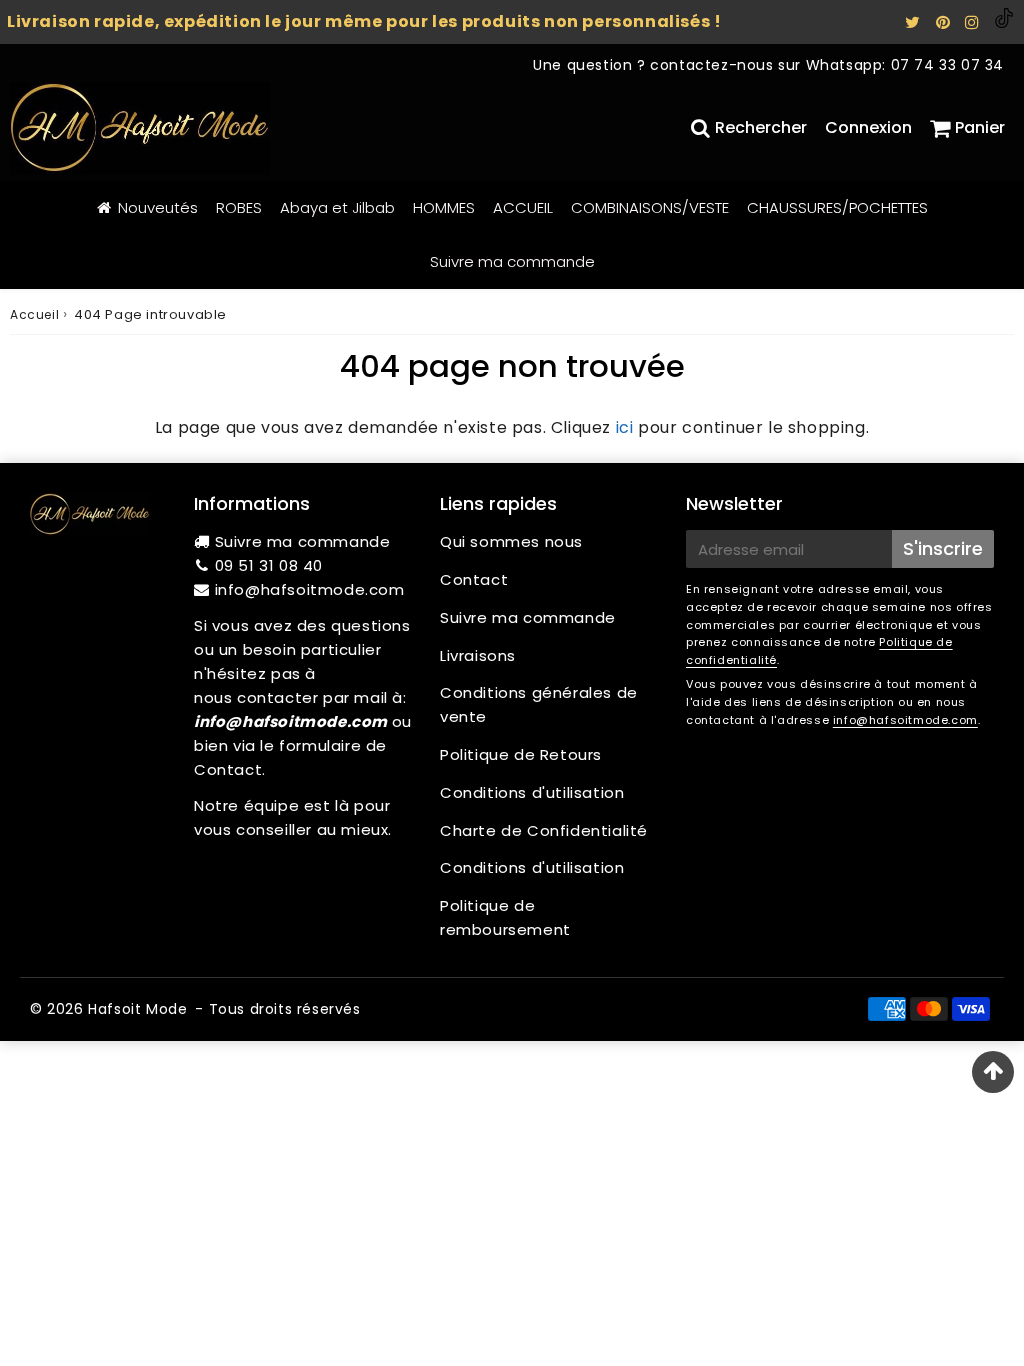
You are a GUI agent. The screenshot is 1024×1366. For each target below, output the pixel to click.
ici (625, 427)
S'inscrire (943, 548)
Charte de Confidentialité (544, 830)
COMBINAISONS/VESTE (650, 207)
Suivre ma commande (512, 261)
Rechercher (761, 127)
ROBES (239, 207)
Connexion (868, 127)
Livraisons (478, 655)
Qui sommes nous (511, 541)
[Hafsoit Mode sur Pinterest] (945, 22)
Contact (474, 579)
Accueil (34, 314)
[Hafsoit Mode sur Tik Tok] (1004, 22)
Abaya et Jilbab (337, 207)
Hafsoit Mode (137, 1009)
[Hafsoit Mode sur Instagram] (974, 22)
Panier (980, 127)
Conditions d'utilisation (532, 792)
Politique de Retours (521, 754)
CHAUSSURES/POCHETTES (837, 207)
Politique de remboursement (505, 917)
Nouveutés (158, 207)
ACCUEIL (523, 207)
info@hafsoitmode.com (310, 589)
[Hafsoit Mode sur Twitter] (915, 22)
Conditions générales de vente (539, 704)
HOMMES (444, 207)
